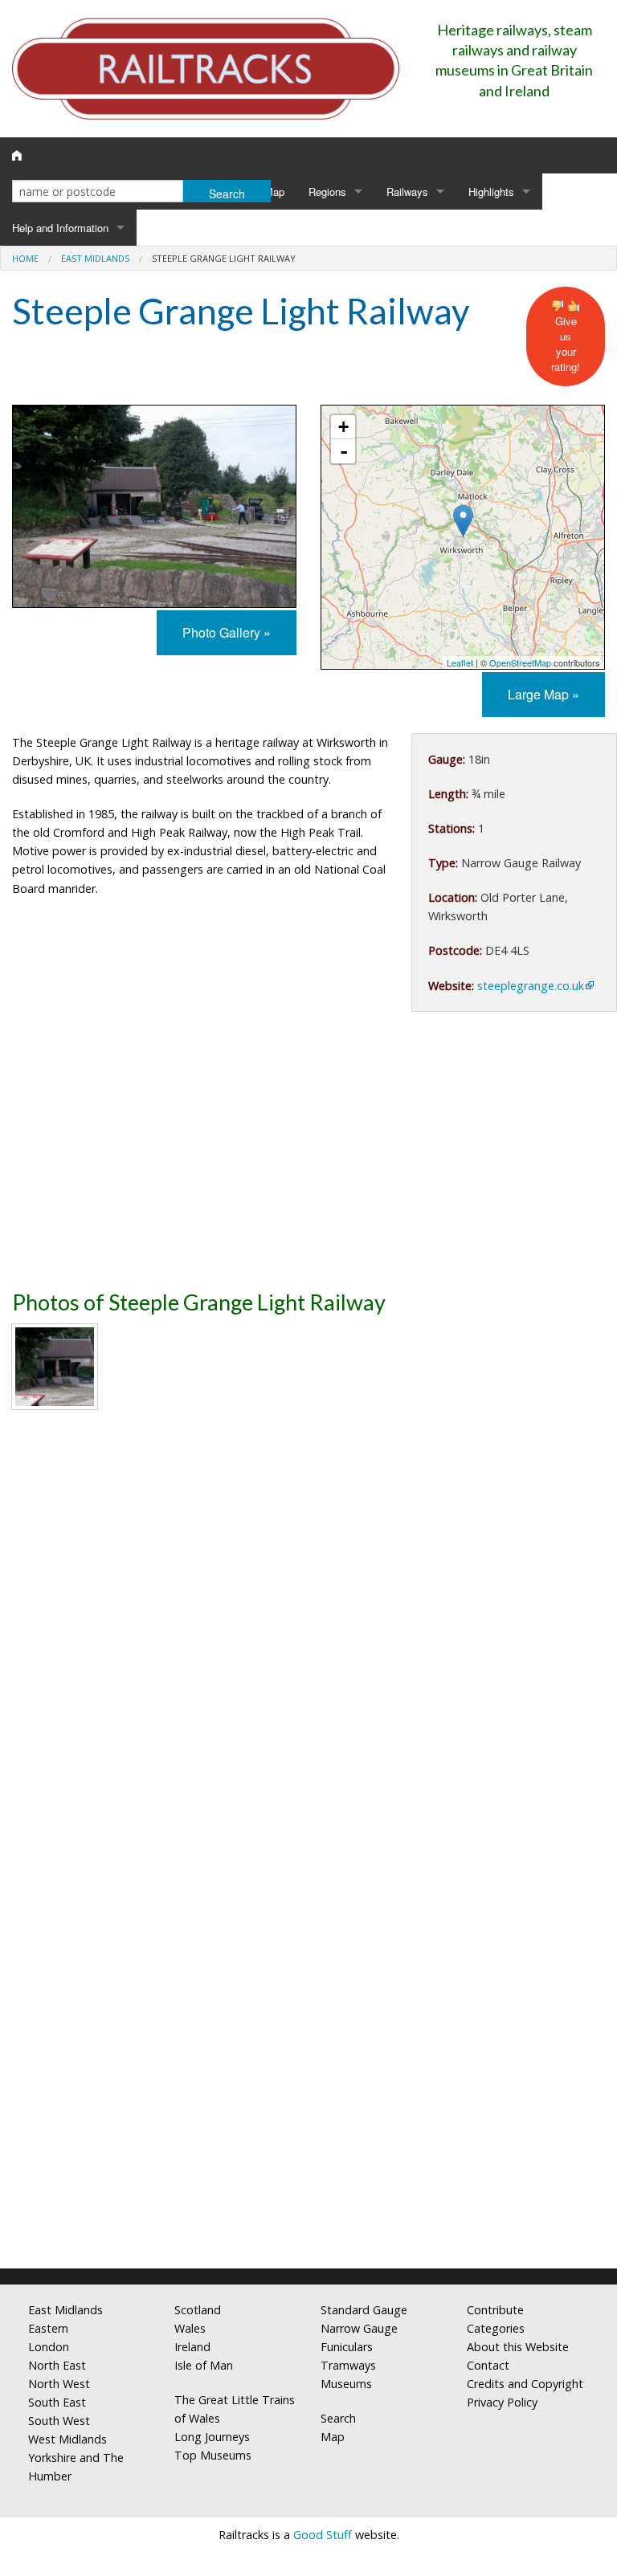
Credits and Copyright (525, 2384)
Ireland (192, 2347)
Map (274, 192)
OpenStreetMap (520, 662)
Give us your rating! (566, 344)
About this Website (518, 2347)
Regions (327, 192)
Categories (496, 2328)
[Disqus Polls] (308, 1642)
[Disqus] (308, 2044)
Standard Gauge (364, 2310)
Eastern (48, 2328)
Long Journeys (212, 2437)
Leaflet (460, 662)
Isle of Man (204, 2365)
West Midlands (67, 2439)
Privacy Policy (502, 2402)
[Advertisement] (308, 1156)
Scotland (198, 2310)
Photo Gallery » (227, 632)
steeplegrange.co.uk (531, 986)
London (49, 2347)
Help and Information (60, 228)
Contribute (495, 2310)
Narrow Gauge (359, 2328)
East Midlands (95, 258)
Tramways (348, 2365)
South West (59, 2421)
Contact (488, 2365)
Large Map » (543, 694)
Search (338, 2418)
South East (57, 2402)
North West (59, 2384)
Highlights (491, 192)
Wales (190, 2328)
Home (25, 258)
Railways (407, 192)
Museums (346, 2384)
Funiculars (347, 2347)
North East (57, 2365)
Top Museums (213, 2455)
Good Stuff (323, 2535)
